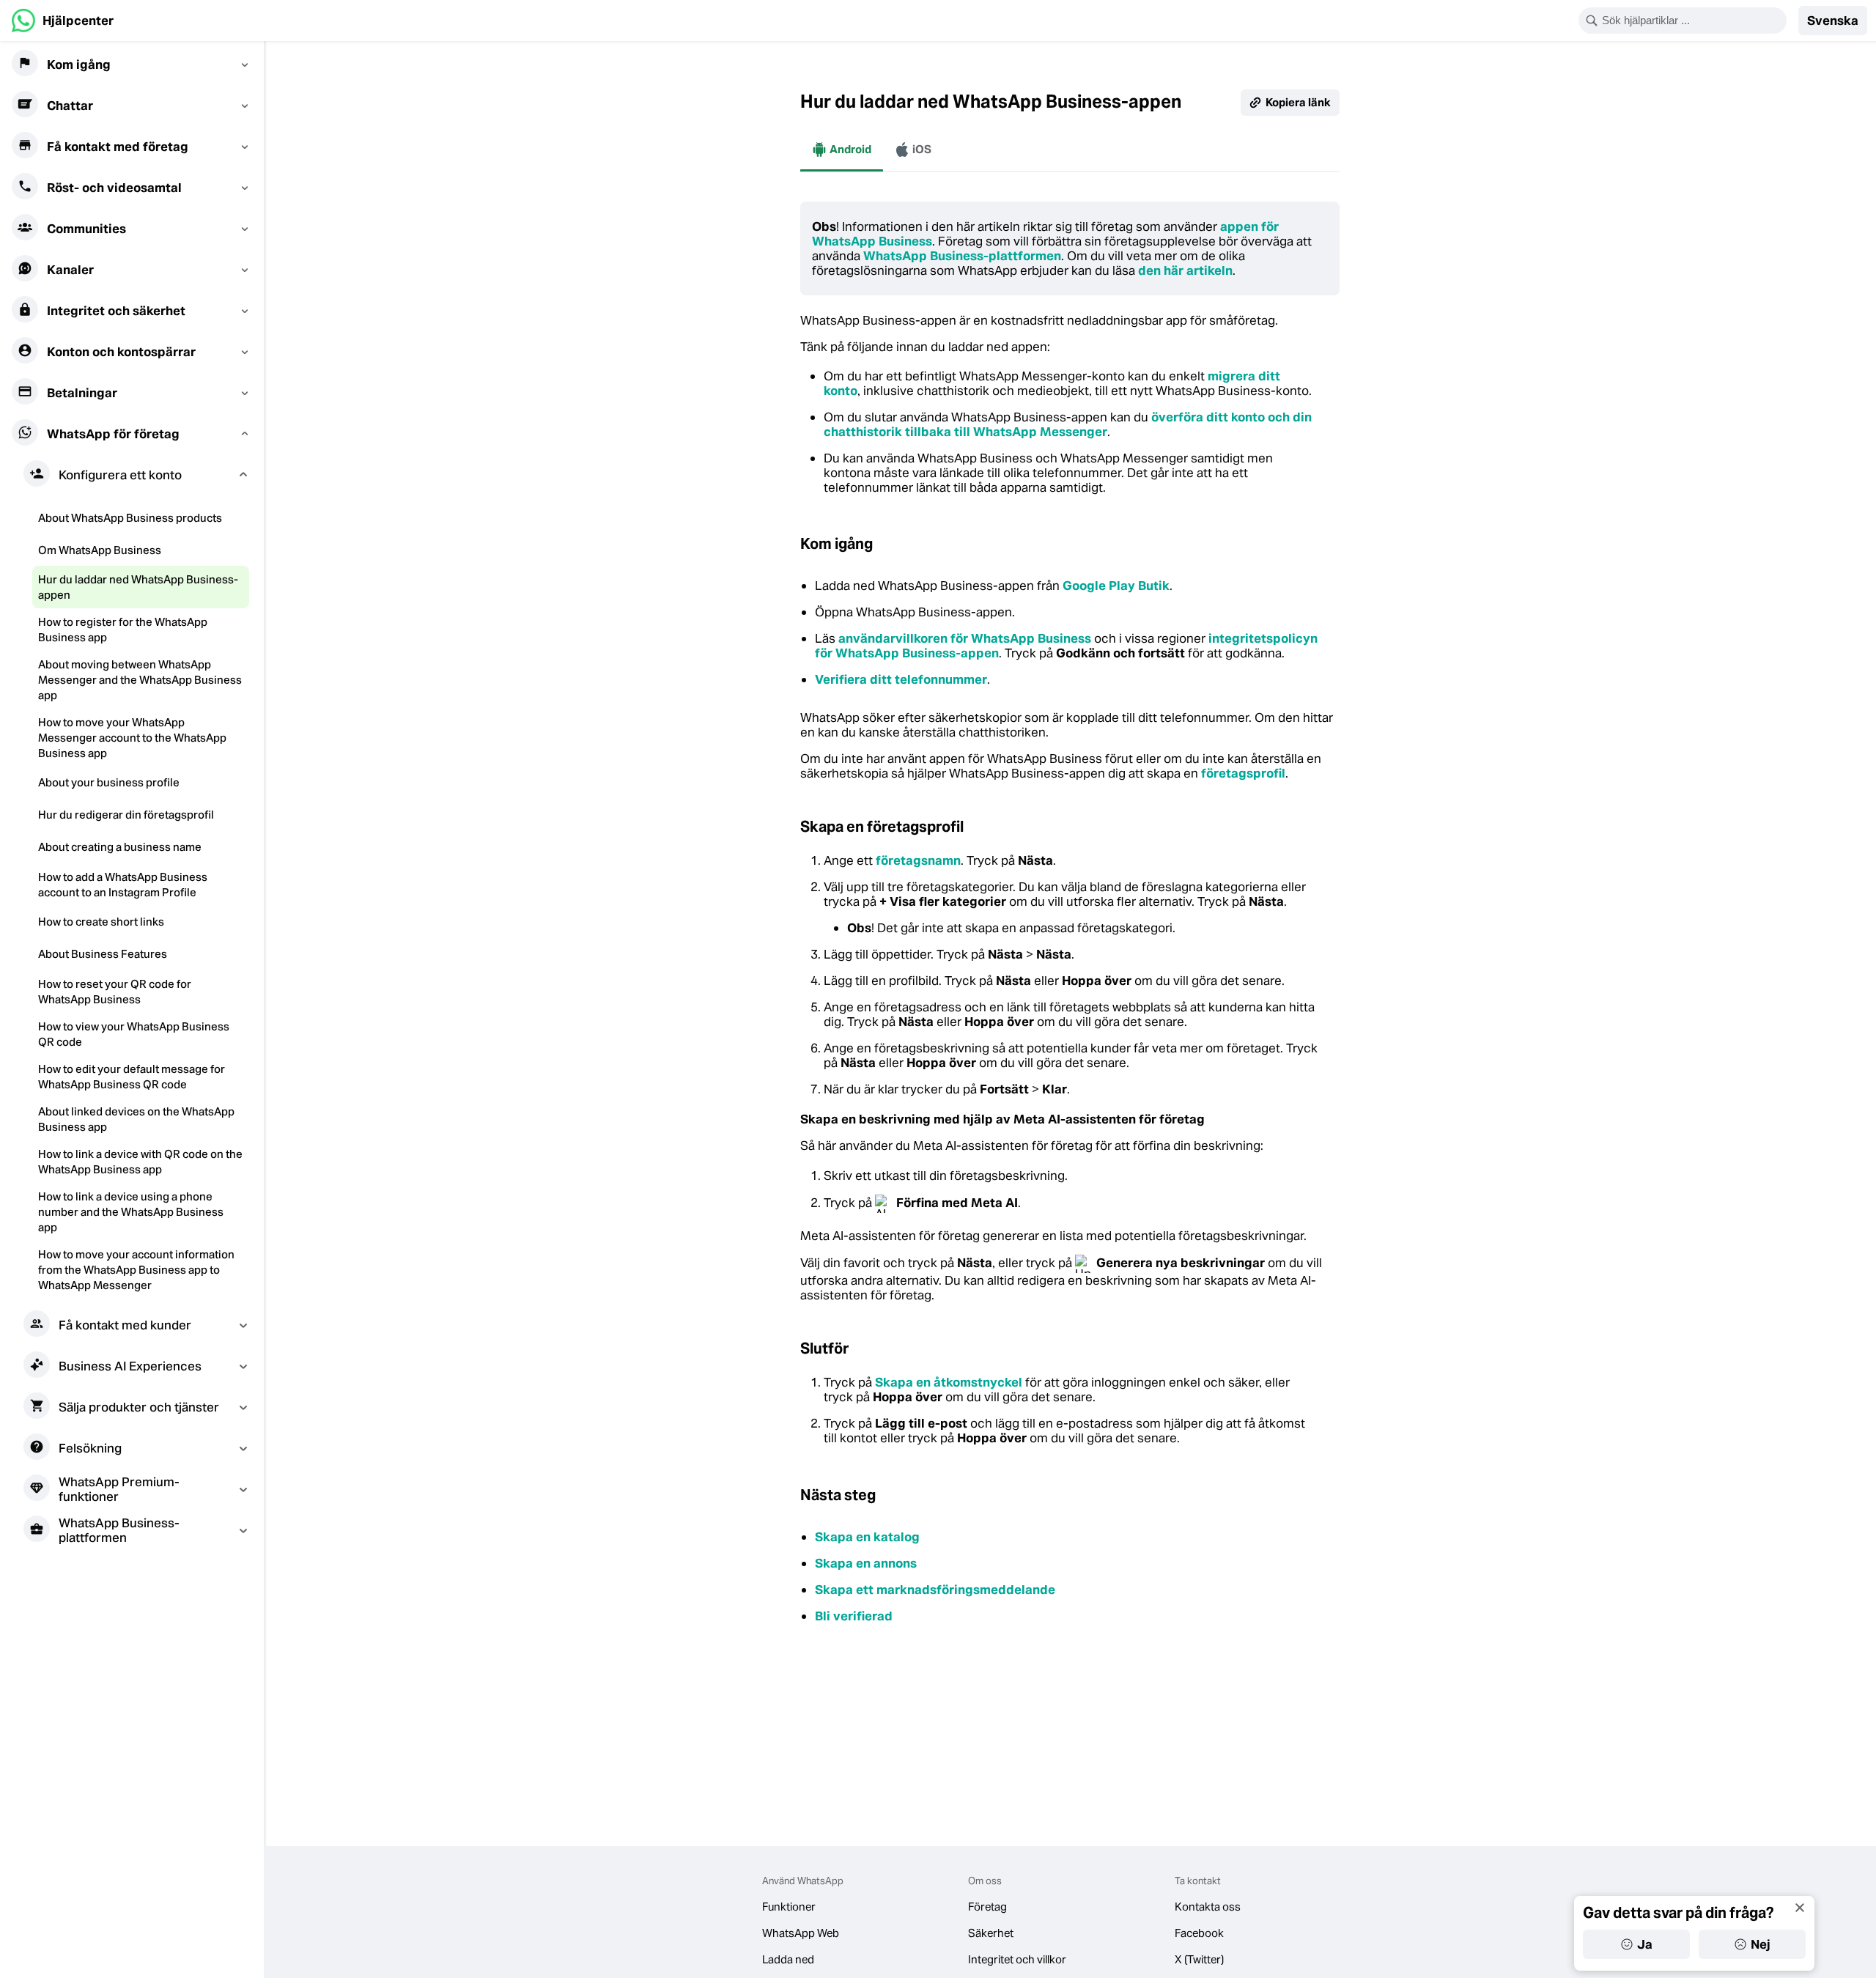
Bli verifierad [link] (854, 1616)
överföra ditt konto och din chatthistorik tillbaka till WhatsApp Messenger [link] (1068, 424)
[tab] (842, 150)
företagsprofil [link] (1243, 773)
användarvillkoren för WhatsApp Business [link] (965, 638)
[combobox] (1692, 21)
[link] (63, 21)
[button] (1833, 21)
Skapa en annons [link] (866, 1563)
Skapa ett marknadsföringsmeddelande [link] (935, 1590)
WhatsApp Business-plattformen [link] (962, 256)
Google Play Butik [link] (1116, 586)
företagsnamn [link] (918, 860)
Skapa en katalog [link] (867, 1537)
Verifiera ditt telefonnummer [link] (901, 679)
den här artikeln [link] (1185, 270)
